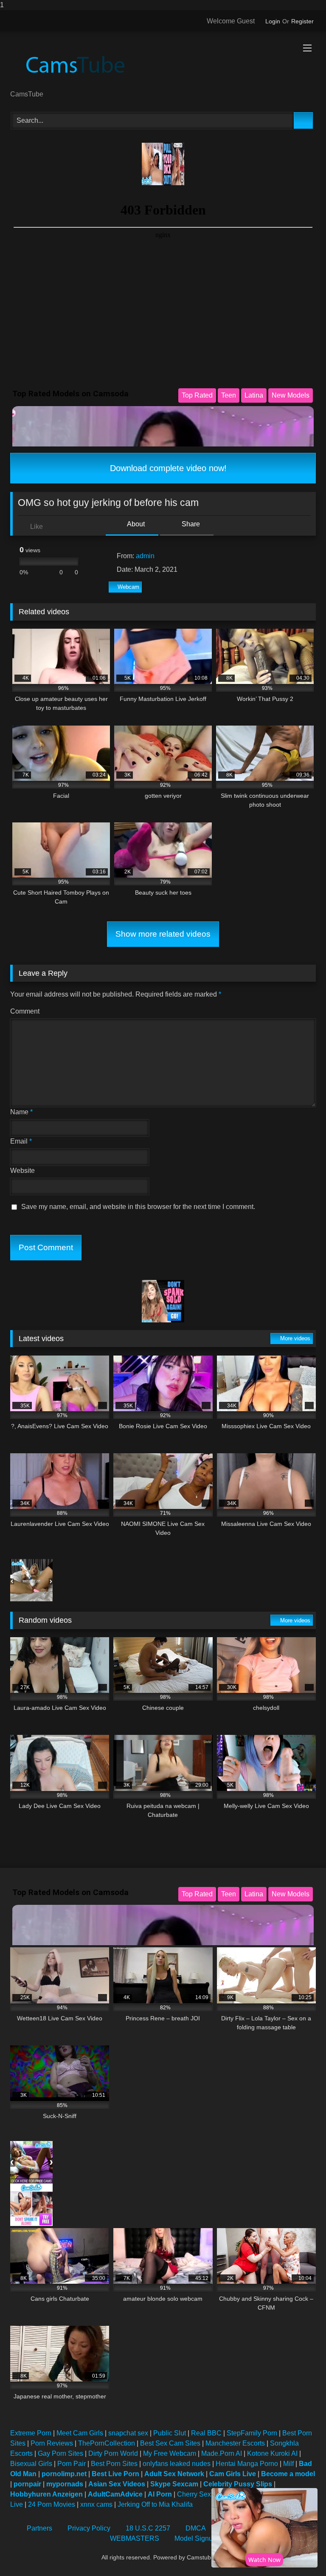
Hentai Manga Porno (247, 2464)
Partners (39, 2528)
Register (302, 21)
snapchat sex (128, 2433)
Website (22, 1171)
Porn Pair (72, 2464)
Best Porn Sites (114, 2464)
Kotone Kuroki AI (272, 2453)
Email (21, 1141)
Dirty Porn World (113, 2453)
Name (21, 1112)
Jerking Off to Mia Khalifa (155, 2504)
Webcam (128, 587)
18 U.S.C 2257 (148, 2528)
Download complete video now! (167, 468)
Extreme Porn (31, 2433)
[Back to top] (301, 2552)
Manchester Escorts (235, 2443)
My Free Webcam (170, 2453)
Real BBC (206, 2433)
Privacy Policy (89, 2528)
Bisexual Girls (31, 2464)
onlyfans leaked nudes (177, 2464)
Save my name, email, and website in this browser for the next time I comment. (138, 1207)
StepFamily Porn (252, 2433)
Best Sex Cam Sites (170, 2443)
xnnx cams (96, 2504)
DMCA (196, 2528)
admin (145, 556)
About (135, 524)
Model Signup (195, 2538)
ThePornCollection (107, 2443)
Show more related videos (163, 934)
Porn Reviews (52, 2443)
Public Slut (170, 2433)
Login (273, 21)
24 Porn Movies (52, 2504)
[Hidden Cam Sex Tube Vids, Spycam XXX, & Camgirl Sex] (163, 64)
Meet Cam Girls (80, 2433)
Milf (288, 2464)
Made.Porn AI (222, 2453)
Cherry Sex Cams (204, 2494)
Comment (25, 1011)
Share (190, 524)
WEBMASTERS (135, 2538)
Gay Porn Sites (60, 2453)
